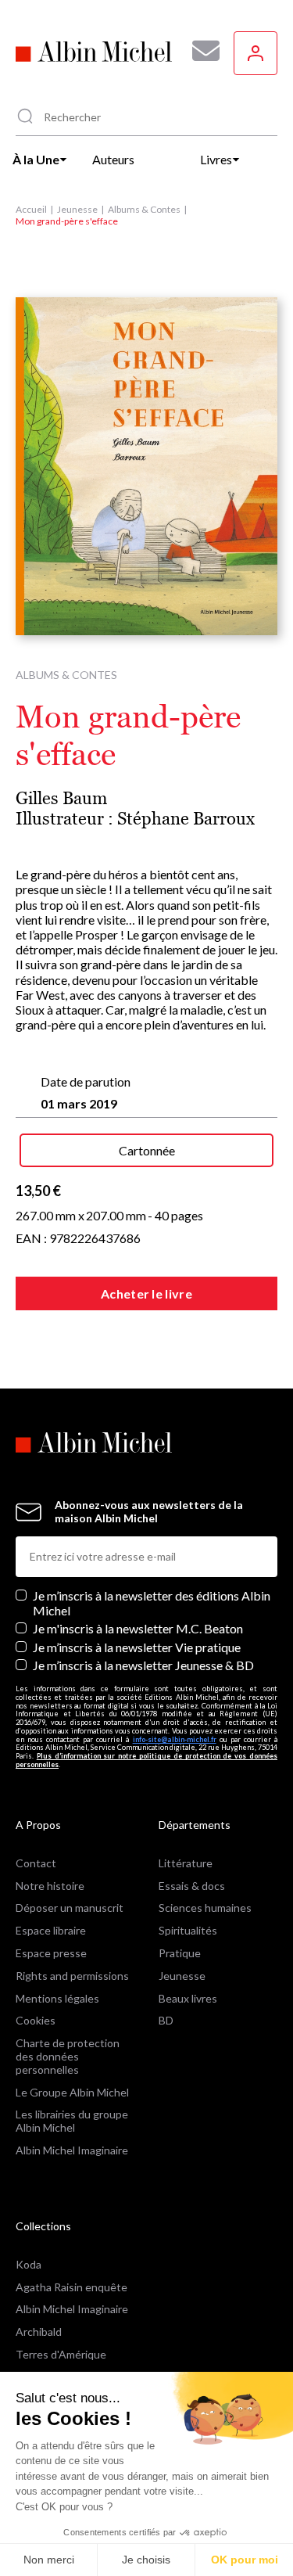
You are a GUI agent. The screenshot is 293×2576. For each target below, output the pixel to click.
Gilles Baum (61, 798)
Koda (29, 2264)
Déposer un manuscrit (70, 1908)
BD (166, 2020)
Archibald (39, 2332)
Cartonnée (147, 1150)
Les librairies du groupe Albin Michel (72, 2121)
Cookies (36, 2020)
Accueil (31, 209)
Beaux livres (188, 1998)
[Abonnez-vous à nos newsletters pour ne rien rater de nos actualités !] (200, 51)
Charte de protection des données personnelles (68, 2056)
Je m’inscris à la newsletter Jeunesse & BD (143, 1665)
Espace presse (51, 1953)
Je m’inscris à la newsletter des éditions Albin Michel (152, 1603)
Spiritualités (188, 1930)
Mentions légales (57, 1998)
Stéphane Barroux (186, 819)
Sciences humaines (205, 1908)
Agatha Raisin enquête (71, 2287)
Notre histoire (50, 1886)
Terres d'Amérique (61, 2354)
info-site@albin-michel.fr (175, 1739)
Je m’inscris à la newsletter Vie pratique (137, 1647)
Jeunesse (77, 209)
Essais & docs (192, 1886)
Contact (36, 1863)
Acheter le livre (146, 1293)
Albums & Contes (144, 209)
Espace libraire (51, 1930)
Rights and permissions (72, 1976)
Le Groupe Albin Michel (72, 2092)
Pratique (180, 1953)
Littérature (186, 1863)
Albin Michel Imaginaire (72, 2150)
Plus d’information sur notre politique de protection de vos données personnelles (146, 1760)
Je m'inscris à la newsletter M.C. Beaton (138, 1628)
